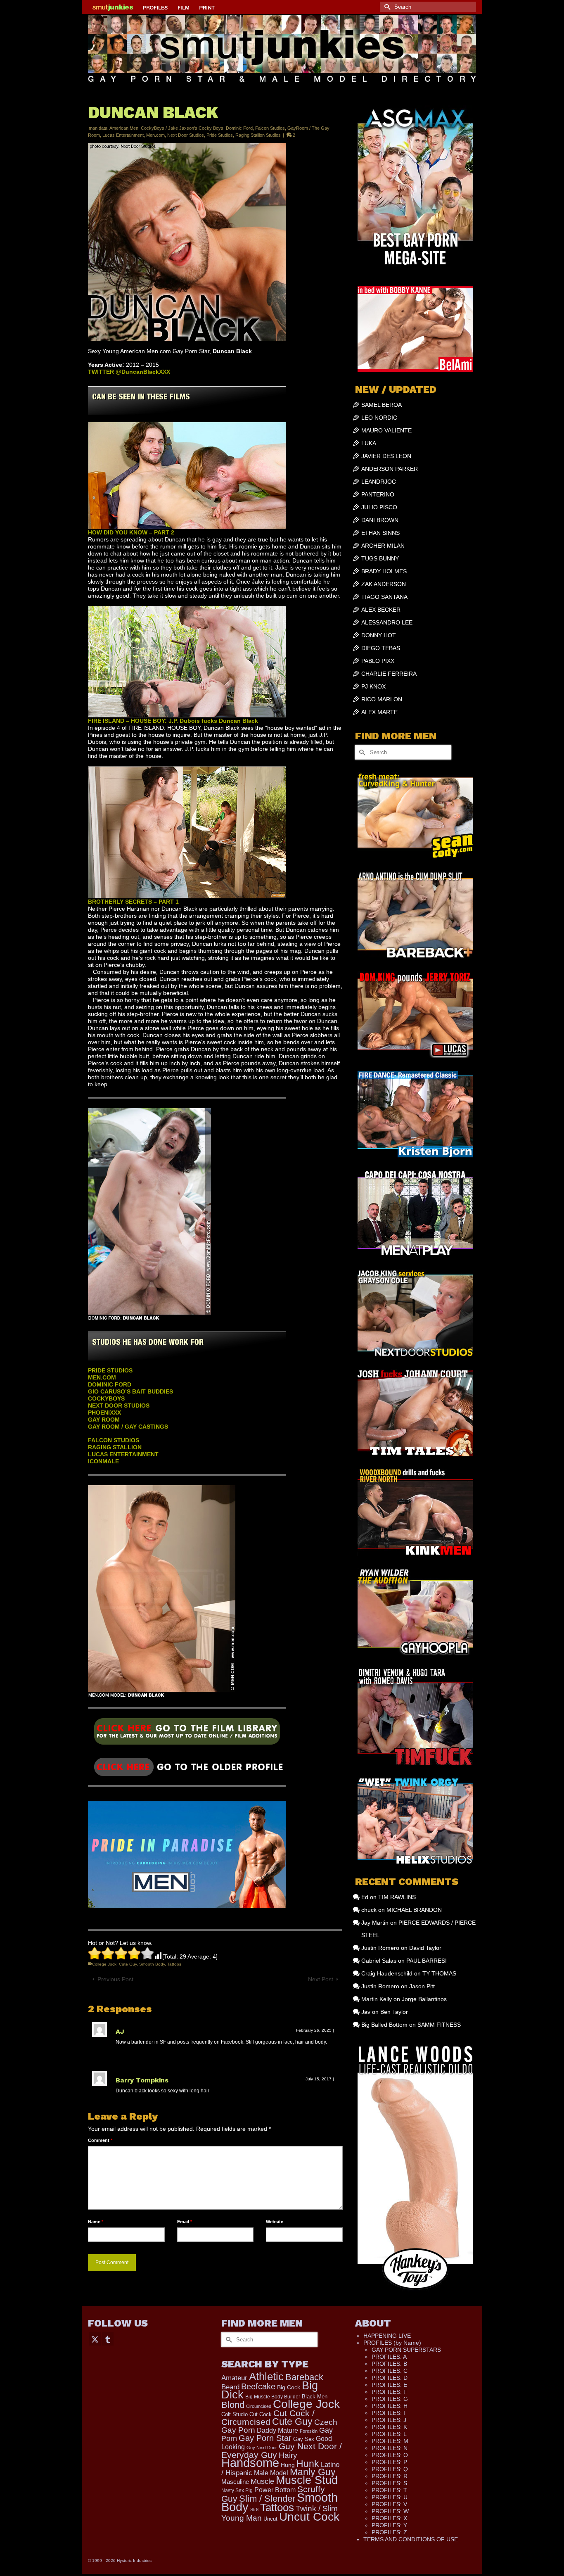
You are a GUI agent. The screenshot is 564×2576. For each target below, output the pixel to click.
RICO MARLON (382, 699)
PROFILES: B (389, 2364)
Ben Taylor (394, 2012)
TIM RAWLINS (397, 1897)
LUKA (369, 443)
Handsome (250, 2463)
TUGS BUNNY (380, 558)
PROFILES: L (389, 2434)
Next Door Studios (186, 135)
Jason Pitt (422, 1986)
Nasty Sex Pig (237, 2490)
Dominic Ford (239, 128)
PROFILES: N (390, 2448)
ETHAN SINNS (380, 533)
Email (185, 2222)
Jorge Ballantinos (424, 1999)
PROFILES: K (389, 2427)
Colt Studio (235, 2414)
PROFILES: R (390, 2476)
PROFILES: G (390, 2399)
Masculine (235, 2482)
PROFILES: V (389, 2504)
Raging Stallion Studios (258, 135)
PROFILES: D (390, 2378)
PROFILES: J (389, 2420)
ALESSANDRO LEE (387, 622)
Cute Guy (128, 1964)
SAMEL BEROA (382, 405)
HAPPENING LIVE (387, 2336)
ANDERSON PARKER (390, 469)
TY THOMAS (439, 1973)
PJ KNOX (373, 686)
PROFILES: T (389, 2490)
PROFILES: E (389, 2385)
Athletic (266, 2377)
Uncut (270, 2519)
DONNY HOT (379, 635)
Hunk (308, 2464)
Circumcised (259, 2406)
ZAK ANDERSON (384, 584)
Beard (230, 2387)
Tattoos (174, 1964)
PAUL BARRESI (427, 1961)
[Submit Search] (386, 7)
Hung (288, 2465)
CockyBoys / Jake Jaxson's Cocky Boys (182, 128)
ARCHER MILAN (383, 546)
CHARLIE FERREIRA (389, 674)
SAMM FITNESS (439, 2025)
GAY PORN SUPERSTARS (406, 2350)
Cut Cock (261, 2415)
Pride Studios (220, 135)
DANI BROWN (380, 520)
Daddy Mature (277, 2430)
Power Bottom (275, 2490)
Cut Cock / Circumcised (268, 2418)
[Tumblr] (108, 2339)
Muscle (262, 2481)
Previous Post (115, 1979)
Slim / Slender (267, 2499)
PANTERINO (378, 494)
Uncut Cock (309, 2517)
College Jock (104, 1964)
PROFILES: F (389, 2392)
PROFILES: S (389, 2483)
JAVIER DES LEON (386, 456)
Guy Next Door (262, 2448)
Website (275, 2222)
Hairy (288, 2455)
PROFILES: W (390, 2511)
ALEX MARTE (379, 712)
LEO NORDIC (379, 418)
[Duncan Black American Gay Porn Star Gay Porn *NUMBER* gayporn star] (187, 1734)
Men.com (155, 135)
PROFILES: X (389, 2518)
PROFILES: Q (390, 2469)
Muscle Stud (307, 2480)
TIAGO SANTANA (384, 597)
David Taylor (425, 1948)
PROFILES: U (390, 2497)
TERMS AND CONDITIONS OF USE (411, 2539)
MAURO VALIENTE (386, 430)
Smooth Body (152, 1964)
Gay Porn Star (265, 2438)
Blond (233, 2405)
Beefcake (258, 2386)
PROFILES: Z (389, 2532)
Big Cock (289, 2387)
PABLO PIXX (378, 661)
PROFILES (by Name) (392, 2343)
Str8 (254, 2510)
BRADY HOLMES (384, 571)
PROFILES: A (389, 2357)
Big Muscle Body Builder (273, 2397)
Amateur (234, 2378)
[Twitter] (95, 2339)
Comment (100, 2140)
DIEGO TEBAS (381, 648)
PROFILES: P (389, 2462)
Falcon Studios (270, 128)
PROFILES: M (390, 2441)
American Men (124, 128)
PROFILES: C (390, 2371)
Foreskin (309, 2431)
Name (96, 2222)
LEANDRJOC (379, 482)
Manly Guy (313, 2472)
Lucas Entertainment (123, 135)
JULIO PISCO (379, 507)
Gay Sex (304, 2439)
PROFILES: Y (389, 2525)
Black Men (315, 2397)
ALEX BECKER (381, 610)
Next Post (321, 1979)
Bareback (304, 2377)
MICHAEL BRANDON (414, 1910)
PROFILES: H (390, 2406)
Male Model (271, 2473)
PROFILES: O (390, 2455)
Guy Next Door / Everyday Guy (282, 2450)
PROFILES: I (388, 2413)
